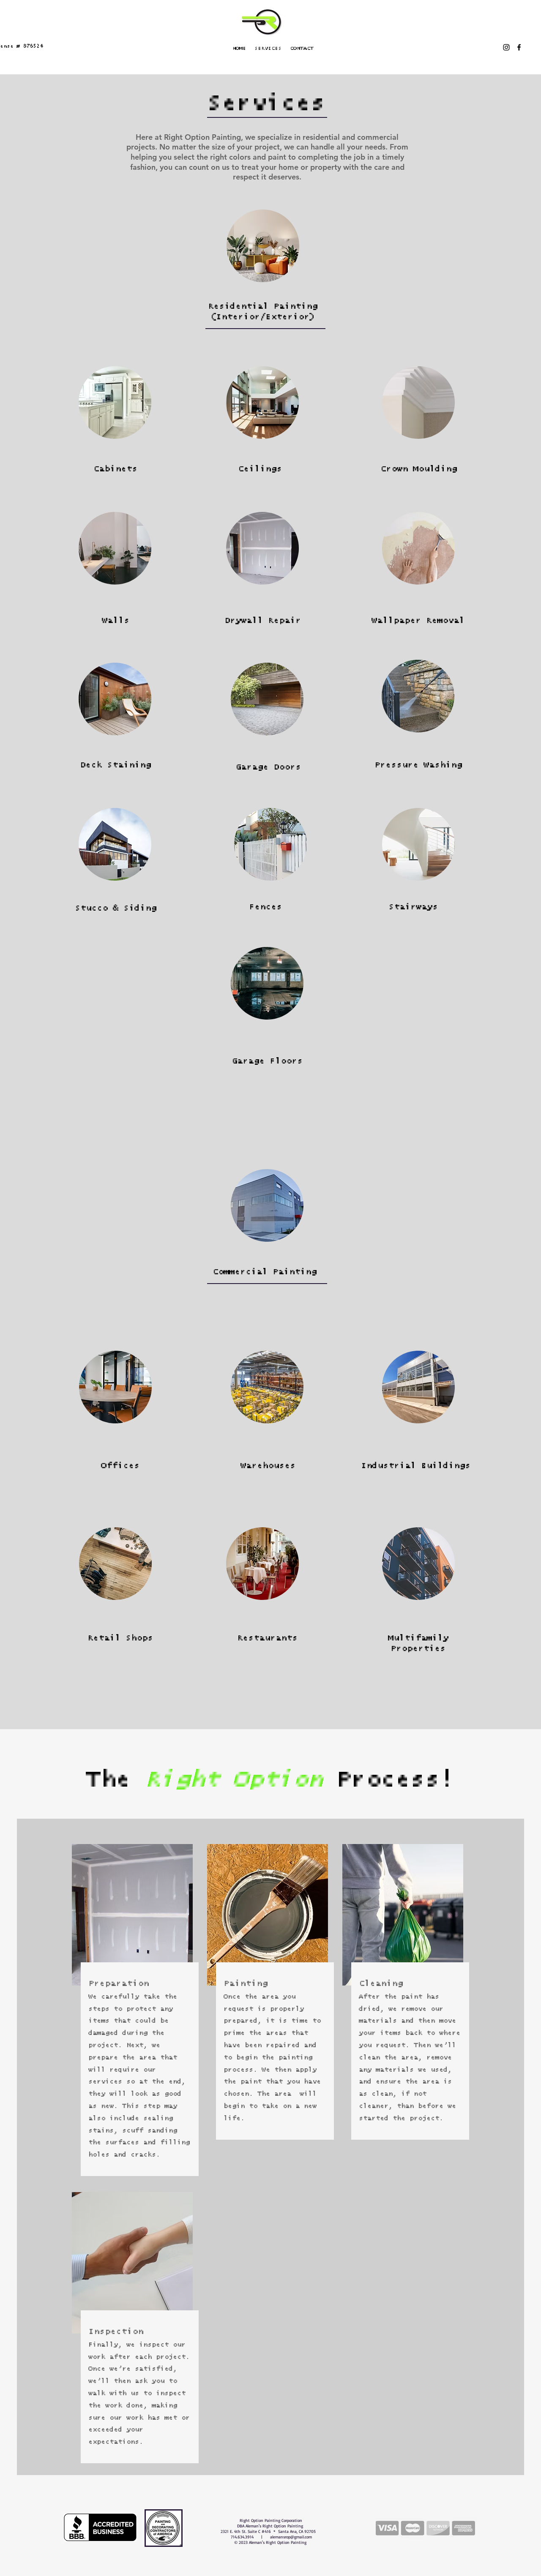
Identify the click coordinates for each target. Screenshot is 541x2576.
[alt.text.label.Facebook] (519, 47)
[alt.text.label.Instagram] (506, 47)
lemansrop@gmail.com (292, 2537)
